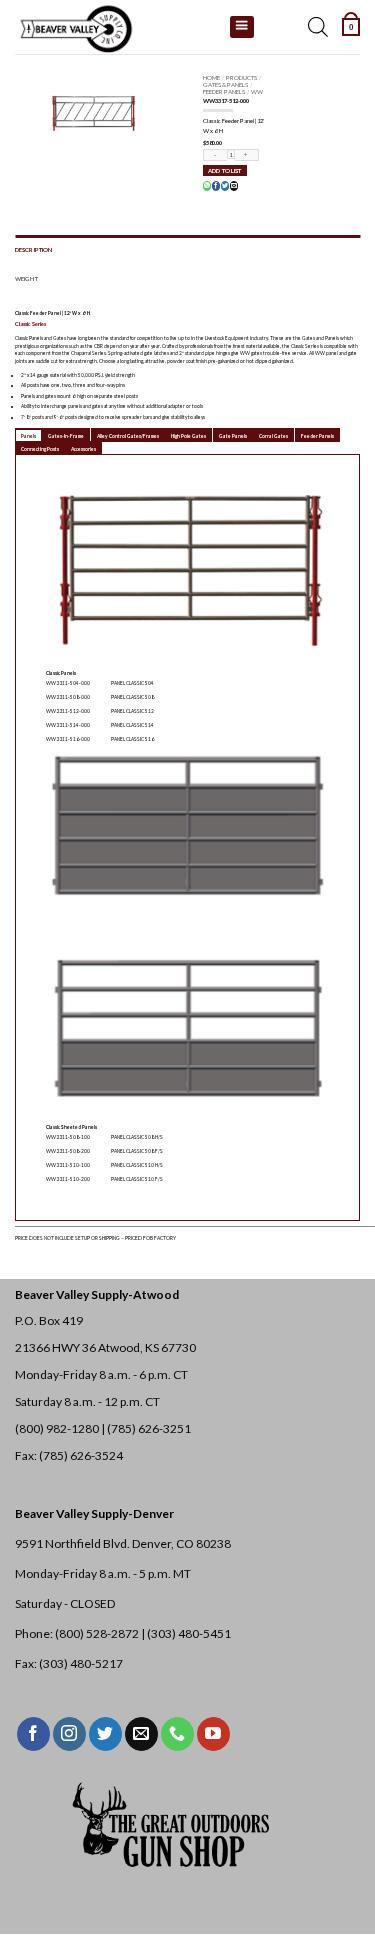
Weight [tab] (26, 278)
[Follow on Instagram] (69, 1734)
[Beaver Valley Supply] (115, 27)
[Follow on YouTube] (213, 1734)
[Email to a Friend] (234, 186)
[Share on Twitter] (225, 186)
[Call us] (177, 1734)
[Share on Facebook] (216, 186)
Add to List (224, 170)
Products (241, 77)
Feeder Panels (224, 91)
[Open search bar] (318, 27)
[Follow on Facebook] (33, 1734)
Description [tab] (33, 249)
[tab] (28, 435)
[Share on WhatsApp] (207, 186)
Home (211, 77)
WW (257, 91)
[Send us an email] (141, 1734)
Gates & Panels (225, 84)
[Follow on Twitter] (105, 1734)
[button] (351, 27)
